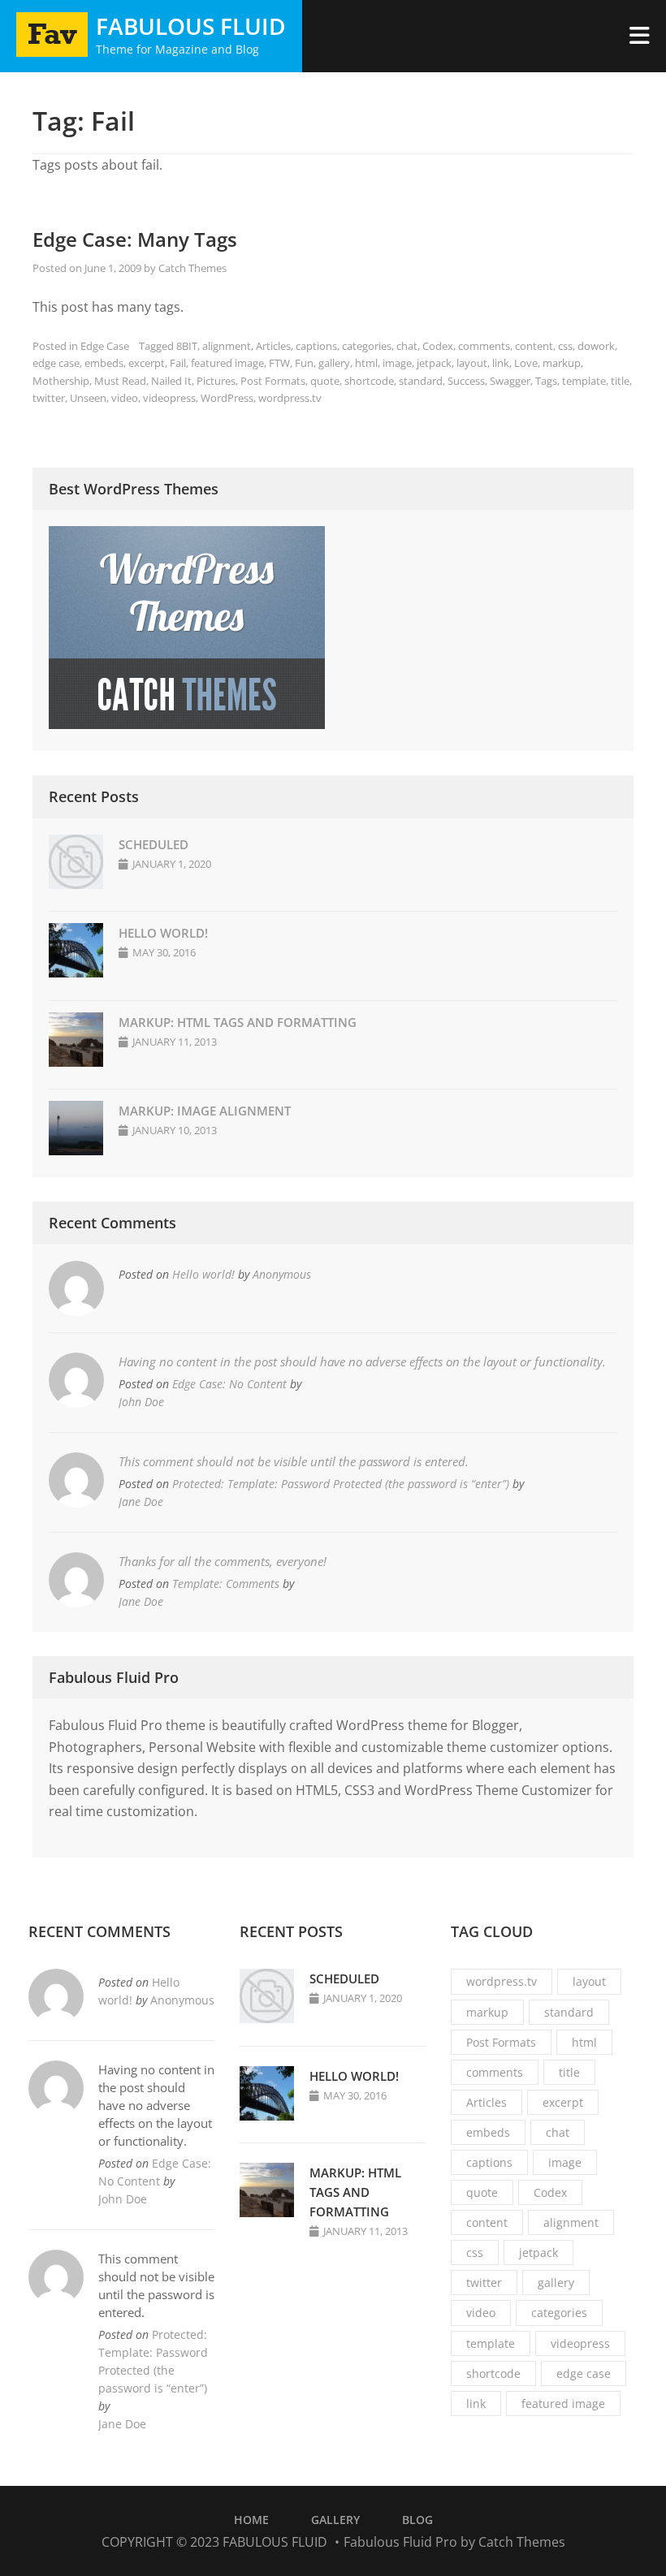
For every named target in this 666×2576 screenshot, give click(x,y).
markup (562, 363)
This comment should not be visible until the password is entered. (294, 1461)
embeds (104, 363)
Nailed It (171, 381)
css (565, 346)
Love (526, 363)
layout (472, 363)
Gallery (335, 2520)
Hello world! (163, 933)
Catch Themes (192, 268)
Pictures (216, 381)
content (534, 346)
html (366, 363)
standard (421, 381)
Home (251, 2520)
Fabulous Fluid (191, 26)
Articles (273, 346)
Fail (178, 363)
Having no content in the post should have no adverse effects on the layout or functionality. (362, 1361)
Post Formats (273, 381)
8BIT (187, 346)
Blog (417, 2520)
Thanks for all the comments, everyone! (223, 1561)
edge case (56, 363)
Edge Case (105, 346)
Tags (546, 381)
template (584, 381)
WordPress (227, 398)
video (125, 398)
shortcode (369, 381)
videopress (169, 398)
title (620, 381)
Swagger (510, 381)
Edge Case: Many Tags (135, 239)
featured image (227, 363)
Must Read (120, 381)
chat (407, 346)
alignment (227, 346)
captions (316, 346)
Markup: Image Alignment (205, 1111)
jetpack (434, 363)
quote (325, 381)
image (397, 363)
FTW (279, 363)
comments (484, 346)
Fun (304, 363)
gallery (334, 363)
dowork (596, 346)
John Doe (141, 1402)
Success (466, 381)
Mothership (61, 381)
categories (367, 346)
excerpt (147, 363)
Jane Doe (141, 1502)
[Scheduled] (76, 884)
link (501, 363)
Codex (438, 346)
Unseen (88, 398)
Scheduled (154, 844)
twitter (49, 398)
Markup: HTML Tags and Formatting (238, 1022)
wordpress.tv (290, 398)
